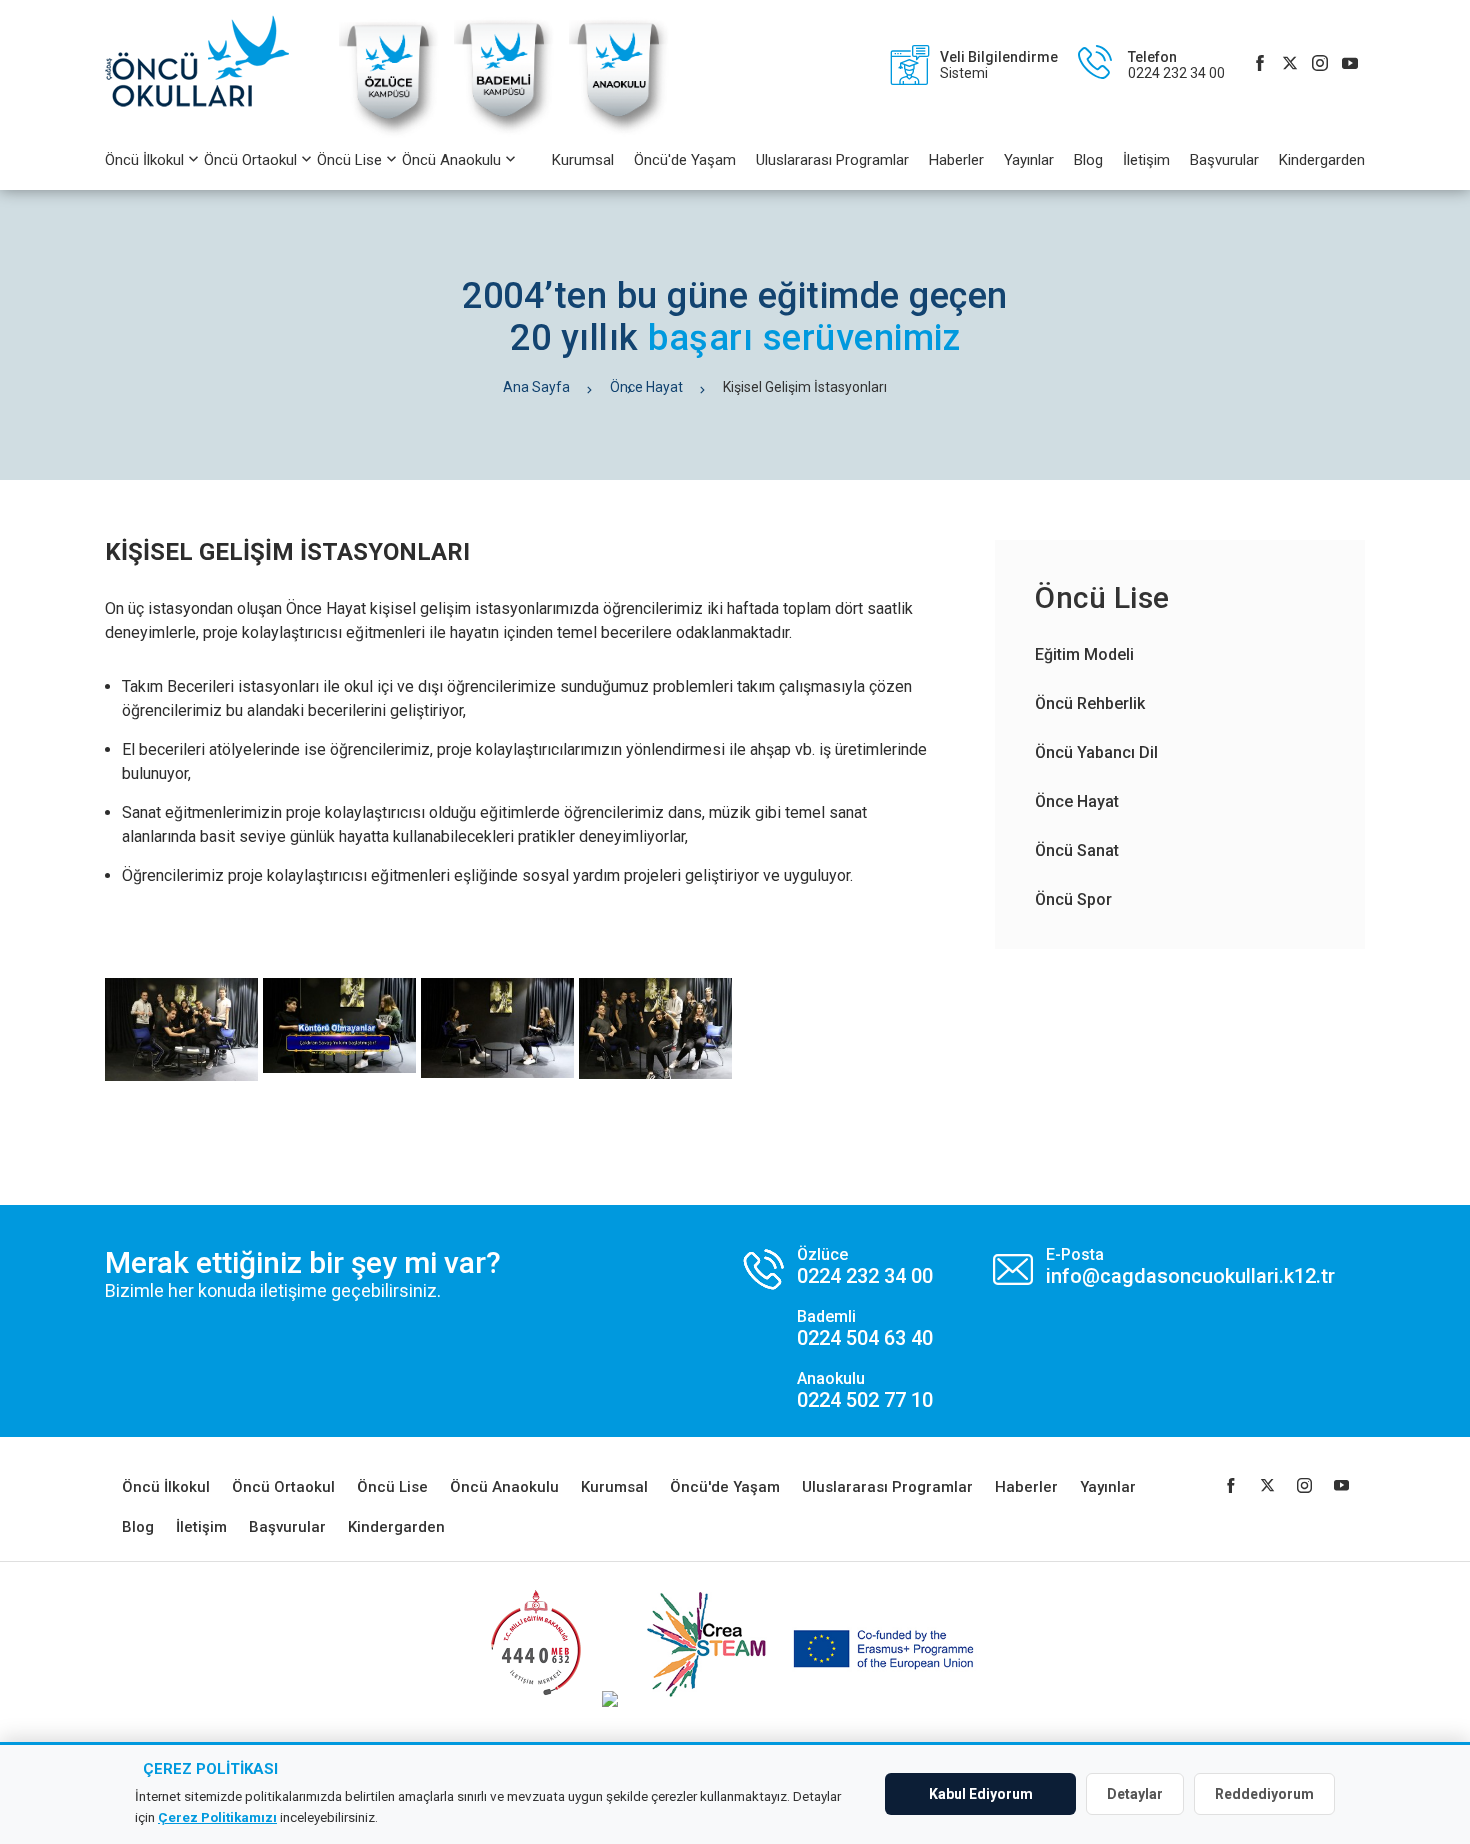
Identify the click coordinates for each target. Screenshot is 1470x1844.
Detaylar (1135, 1794)
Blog (1088, 160)
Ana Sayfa (536, 387)
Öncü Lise (349, 160)
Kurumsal (583, 160)
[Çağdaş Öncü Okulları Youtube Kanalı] (1350, 65)
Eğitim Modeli (1084, 654)
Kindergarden (1322, 160)
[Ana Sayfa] (207, 65)
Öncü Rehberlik (1090, 703)
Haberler (956, 160)
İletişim (1146, 160)
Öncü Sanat (1077, 850)
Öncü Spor (1073, 899)
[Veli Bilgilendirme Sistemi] (964, 65)
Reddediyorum (1264, 1794)
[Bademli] (504, 134)
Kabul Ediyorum (981, 1794)
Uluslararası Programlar (832, 160)
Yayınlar (1029, 160)
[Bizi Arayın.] (838, 1328)
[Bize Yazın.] (1164, 1266)
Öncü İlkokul (144, 160)
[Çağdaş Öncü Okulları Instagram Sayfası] (1320, 65)
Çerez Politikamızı (217, 1817)
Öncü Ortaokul (250, 160)
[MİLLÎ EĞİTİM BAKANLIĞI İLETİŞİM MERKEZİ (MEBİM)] (535, 1701)
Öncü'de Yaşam (685, 160)
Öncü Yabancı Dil (1096, 752)
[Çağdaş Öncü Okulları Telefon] (1141, 65)
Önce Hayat (646, 387)
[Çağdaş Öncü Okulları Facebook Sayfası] (1260, 65)
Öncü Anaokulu (451, 160)
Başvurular (1224, 160)
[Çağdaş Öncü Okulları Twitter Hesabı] (1290, 65)
